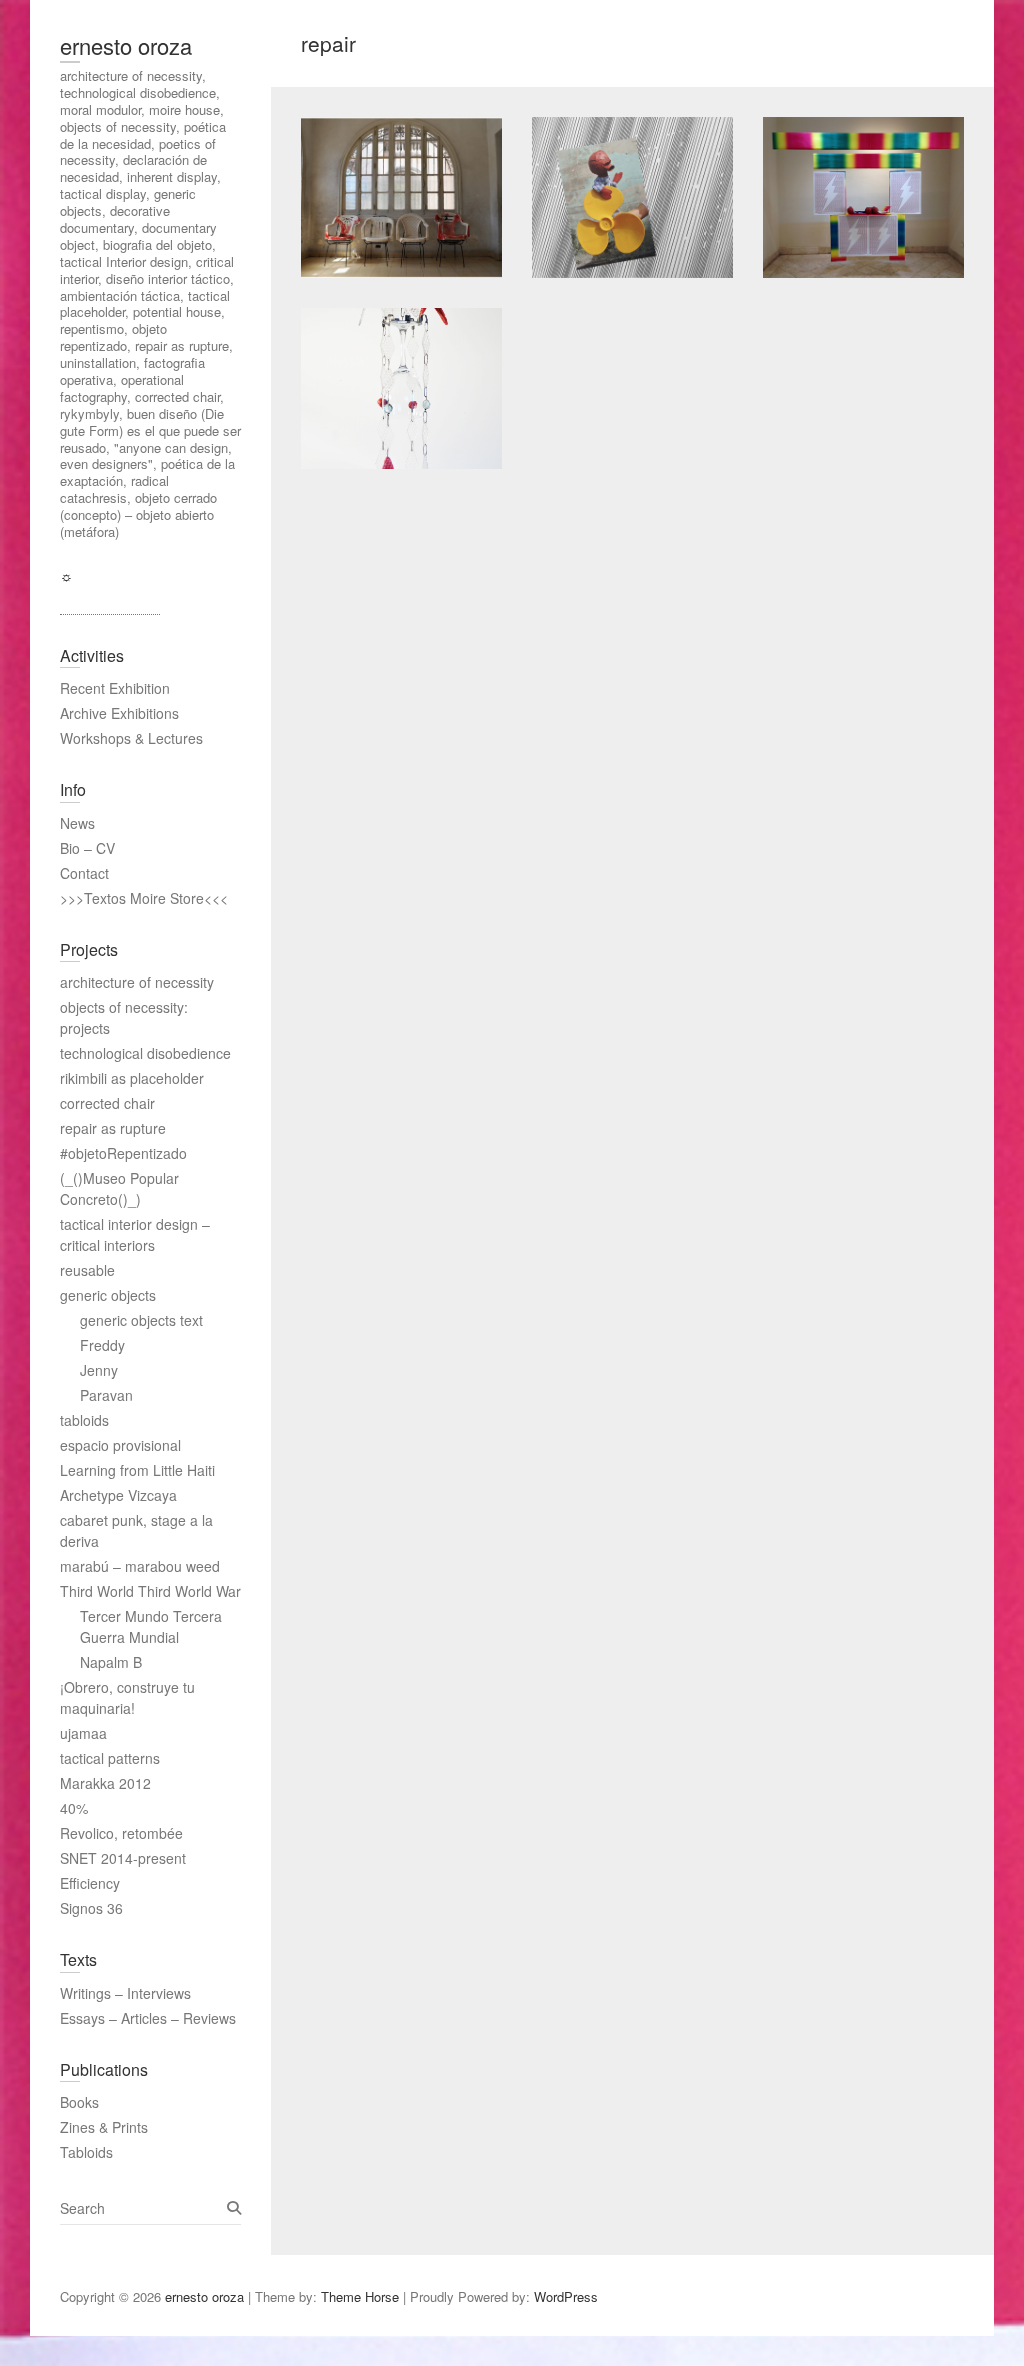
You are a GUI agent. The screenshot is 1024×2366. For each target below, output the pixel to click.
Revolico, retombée (121, 1833)
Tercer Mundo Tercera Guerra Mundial (151, 1626)
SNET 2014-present (123, 1858)
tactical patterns (110, 1758)
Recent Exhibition (115, 688)
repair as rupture (113, 1128)
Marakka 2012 (105, 1783)
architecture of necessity (137, 982)
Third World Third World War (150, 1591)
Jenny (99, 1370)
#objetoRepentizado (123, 1153)
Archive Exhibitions (119, 713)
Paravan (106, 1395)
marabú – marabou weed (140, 1566)
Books (79, 2102)
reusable (87, 1270)
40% (74, 1808)
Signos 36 (91, 1908)
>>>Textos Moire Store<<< (144, 898)
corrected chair (107, 1103)
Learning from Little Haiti (137, 1470)
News (77, 823)
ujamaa (83, 1733)
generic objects (108, 1295)
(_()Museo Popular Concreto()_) (119, 1188)
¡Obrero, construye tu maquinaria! (127, 1697)
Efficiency (90, 1883)
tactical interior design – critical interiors (135, 1234)
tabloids (84, 1420)
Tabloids (86, 2152)
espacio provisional (120, 1445)
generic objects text (141, 1320)
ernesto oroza (126, 45)
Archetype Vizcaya (118, 1495)
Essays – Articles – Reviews (148, 2018)
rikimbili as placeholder (132, 1078)
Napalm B (111, 1662)
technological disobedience (145, 1053)
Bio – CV (87, 848)
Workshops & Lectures (131, 738)
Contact (84, 873)
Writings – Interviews (125, 1993)
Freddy (102, 1345)
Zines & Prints (104, 2127)
